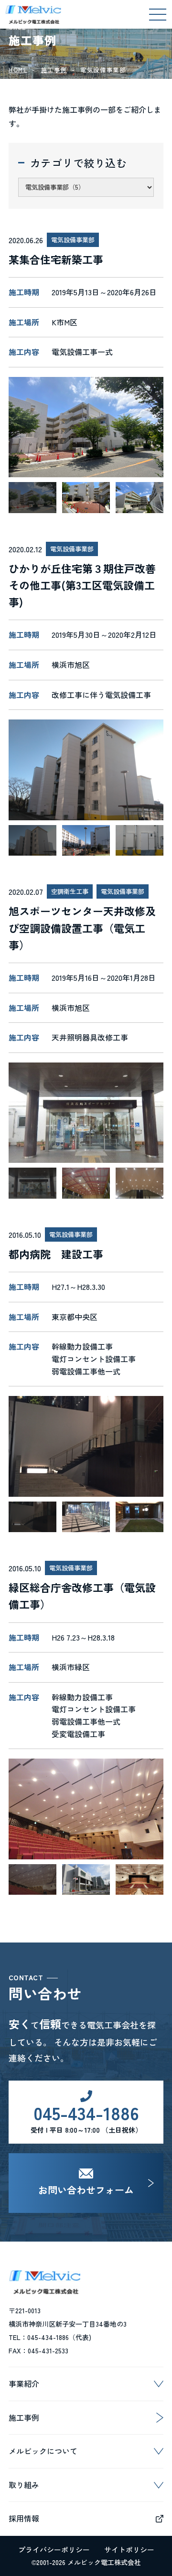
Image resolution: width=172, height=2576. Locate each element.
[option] (86, 427)
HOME (18, 70)
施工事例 (54, 70)
